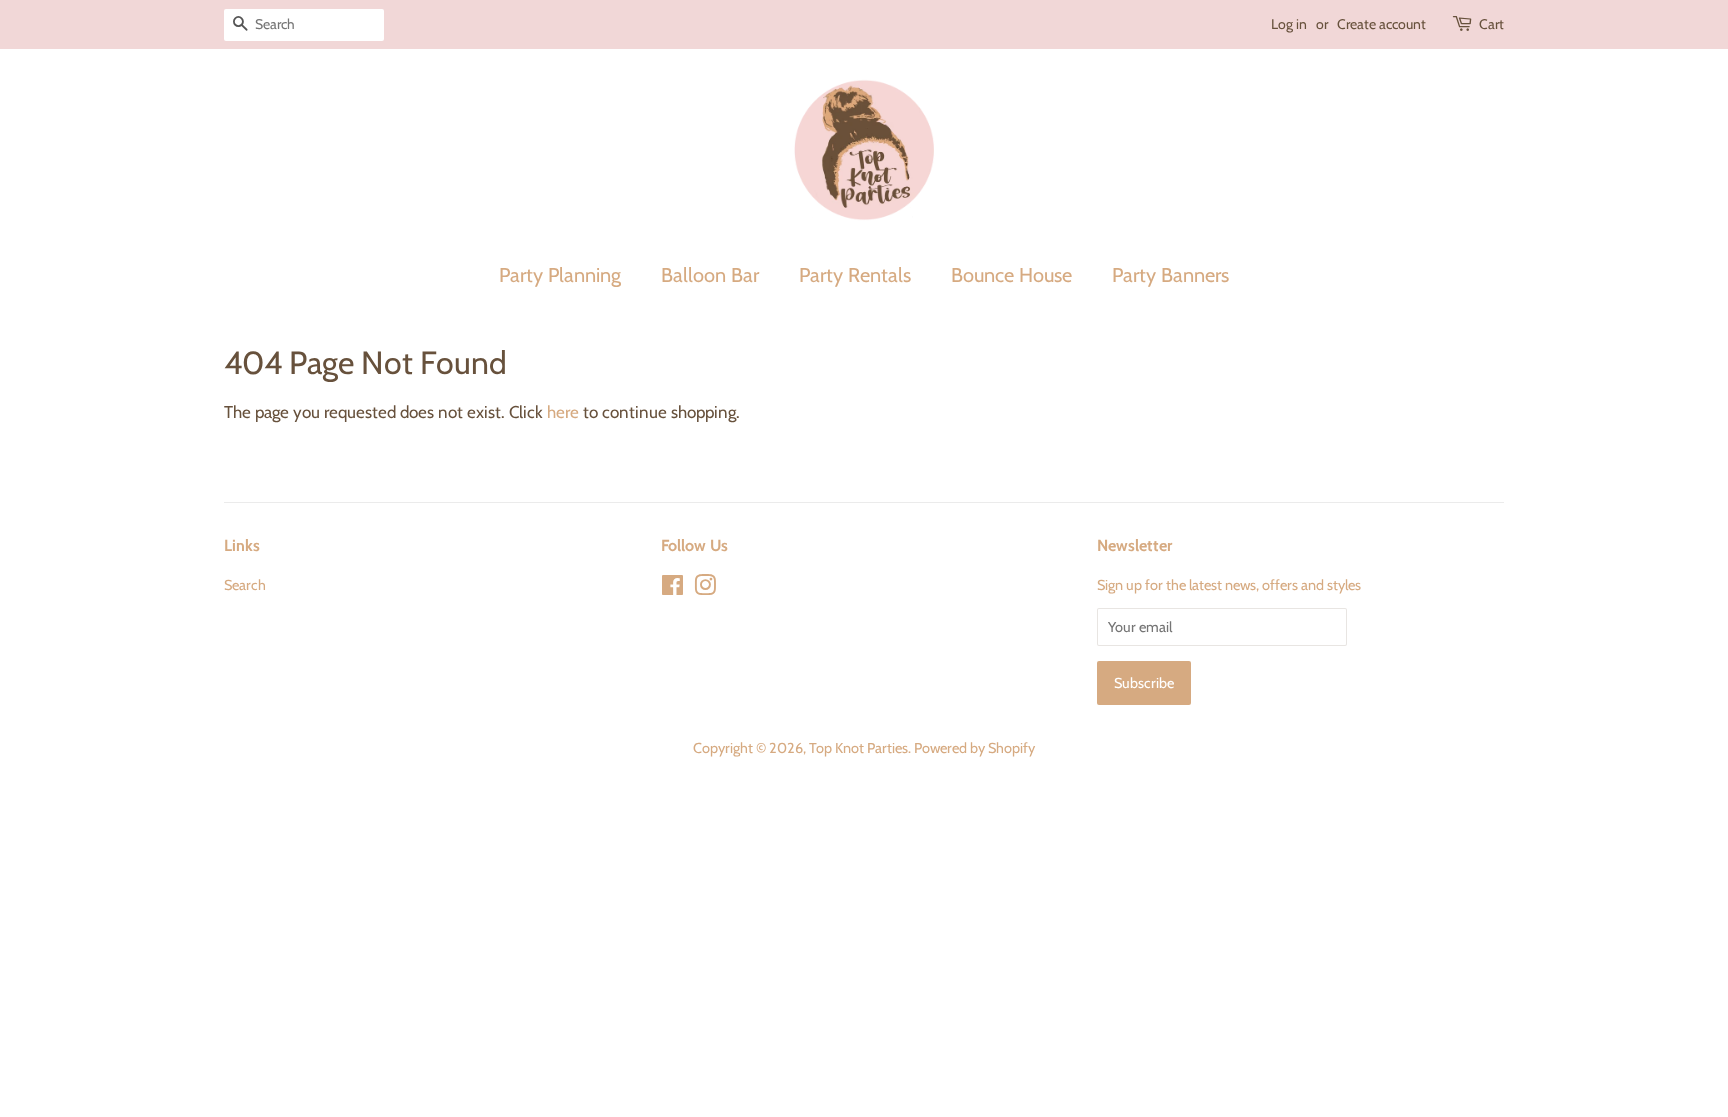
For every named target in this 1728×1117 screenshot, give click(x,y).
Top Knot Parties (858, 748)
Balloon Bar (710, 275)
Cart (1491, 24)
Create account (1381, 24)
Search (245, 585)
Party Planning (560, 275)
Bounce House (1011, 275)
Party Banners (1170, 275)
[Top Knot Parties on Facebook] (672, 589)
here (563, 412)
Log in (1289, 24)
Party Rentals (855, 275)
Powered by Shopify (974, 748)
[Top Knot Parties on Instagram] (705, 589)
